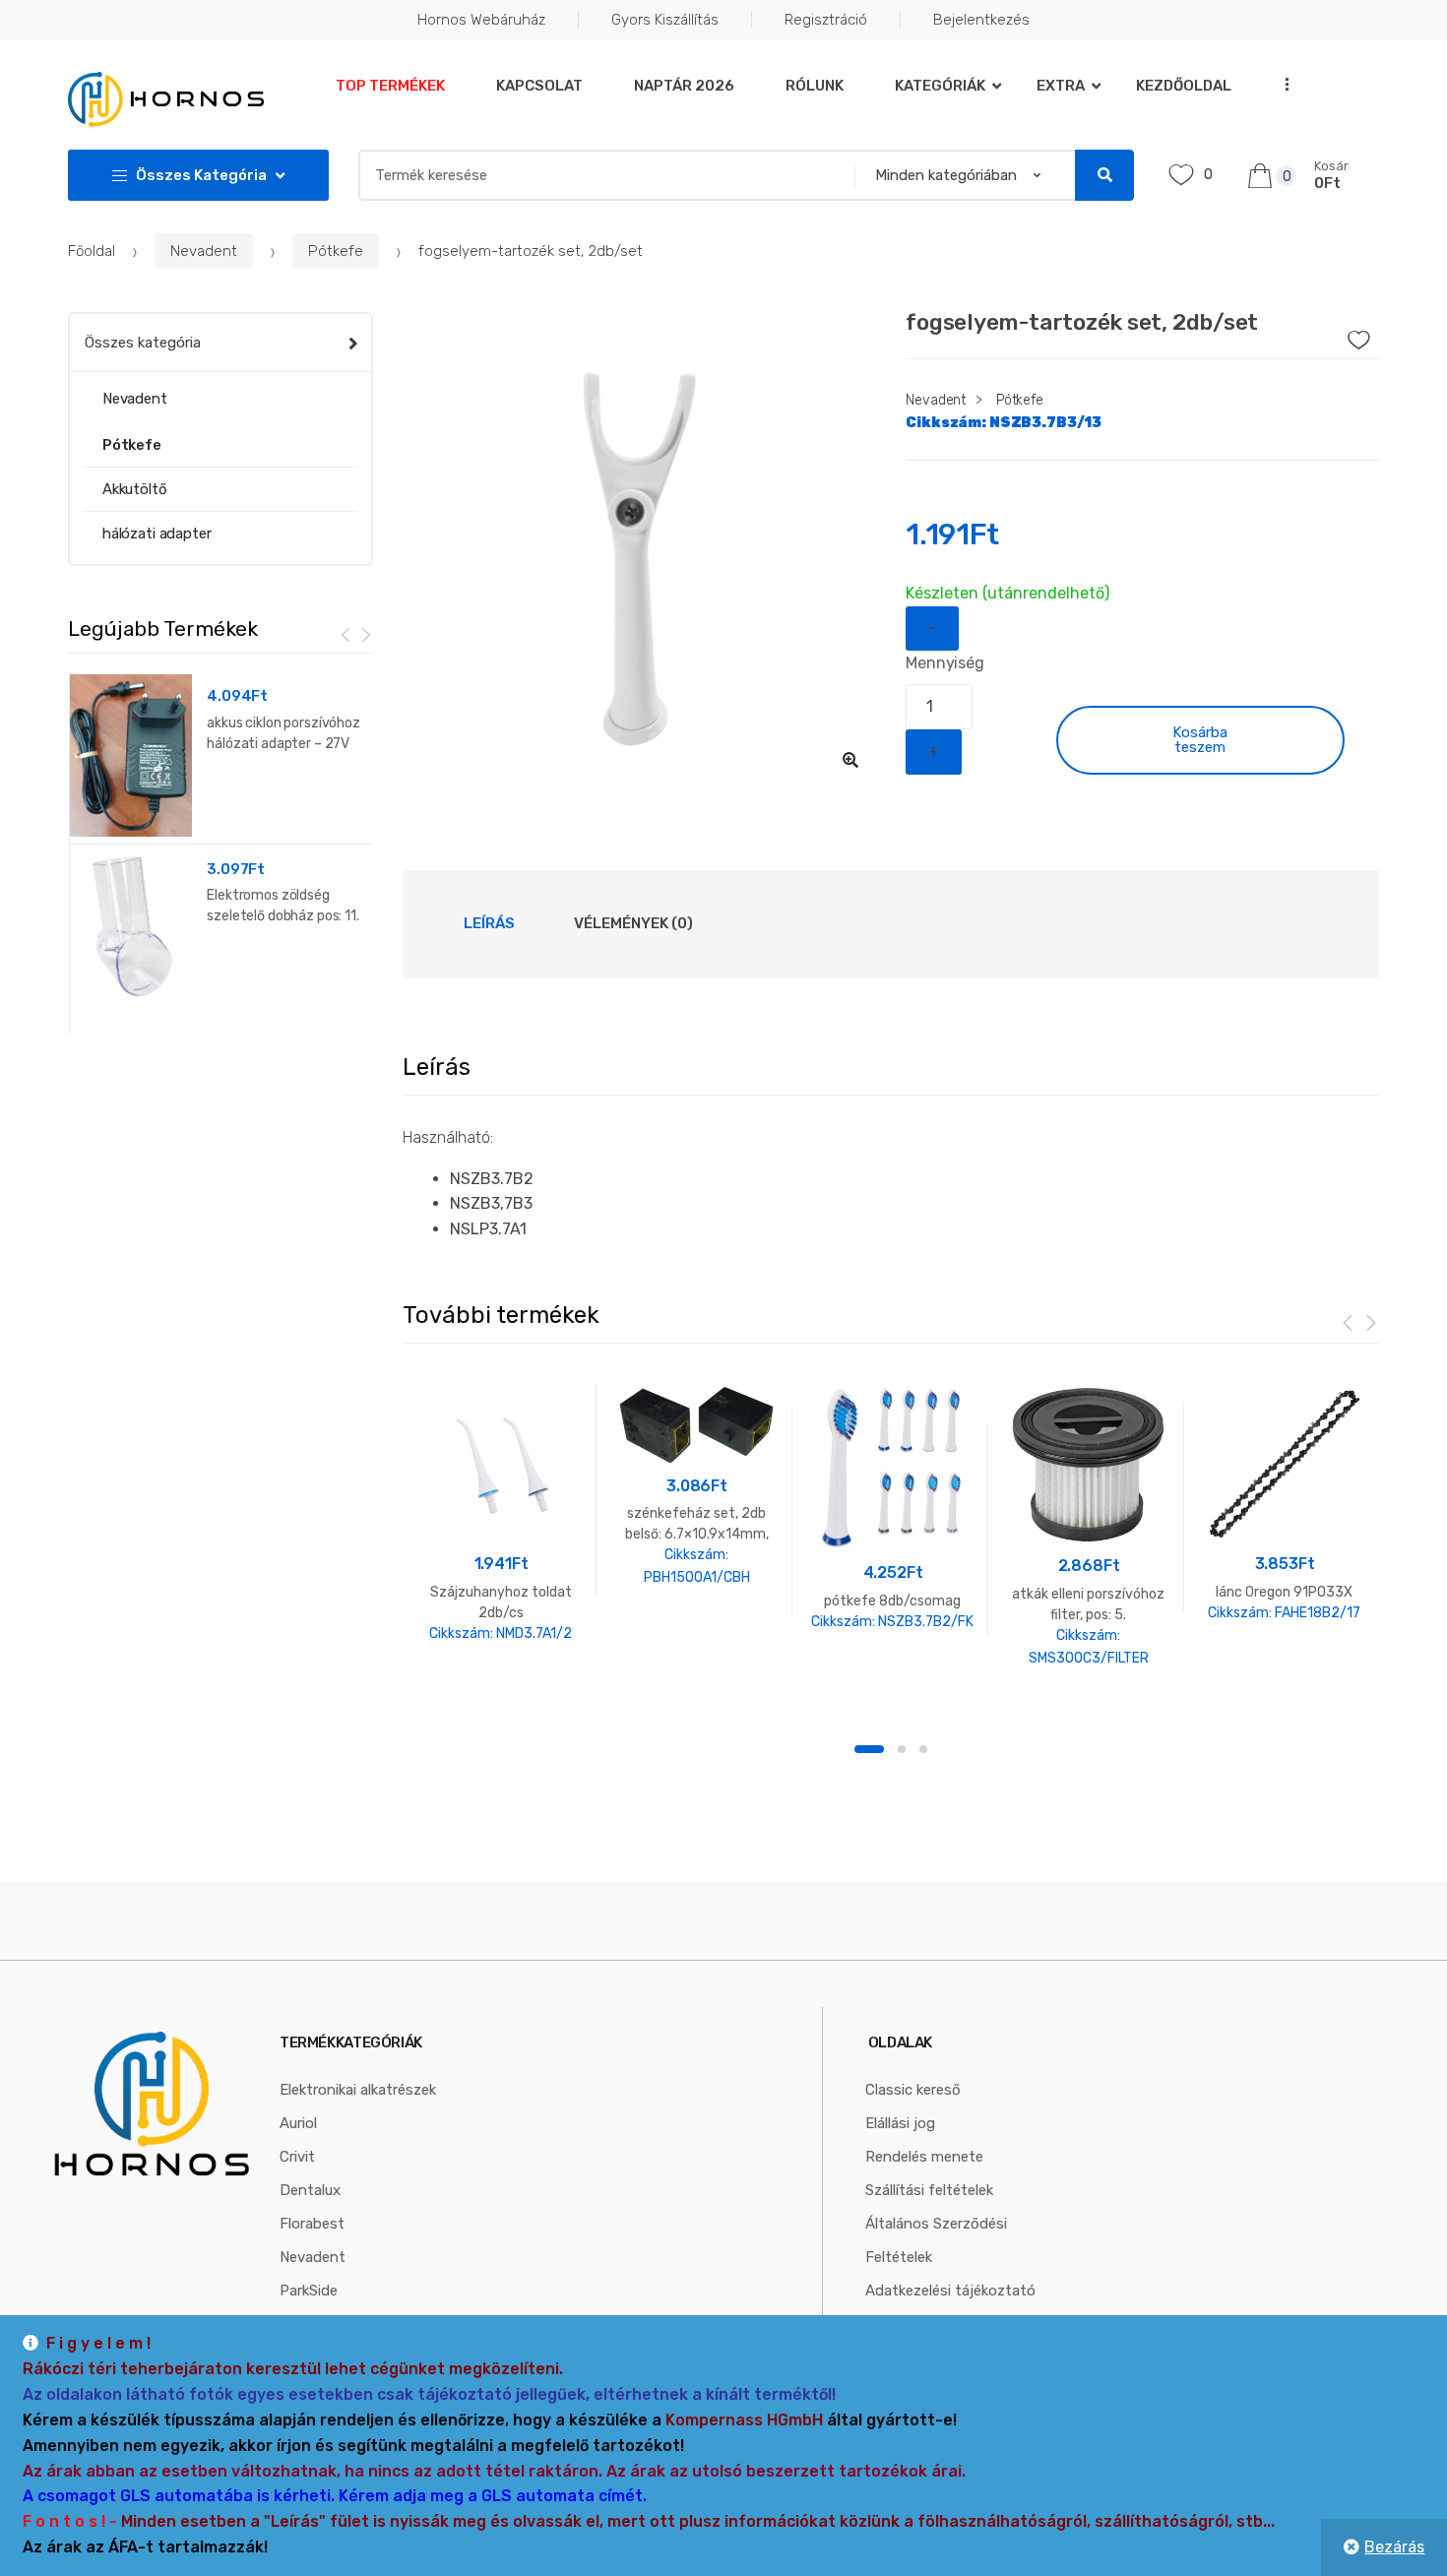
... (1282, 84)
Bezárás (1394, 2547)
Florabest (312, 2224)
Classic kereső (913, 2090)
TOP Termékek (390, 86)
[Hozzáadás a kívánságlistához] (1331, 335)
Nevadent (204, 251)
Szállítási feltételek (929, 2190)
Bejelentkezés (981, 20)
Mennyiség (945, 663)
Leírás (489, 923)
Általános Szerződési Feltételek (936, 2240)
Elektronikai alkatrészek (358, 2090)
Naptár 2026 (684, 86)
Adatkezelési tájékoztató (950, 2291)
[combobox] (600, 175)
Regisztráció (826, 20)
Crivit (297, 2157)
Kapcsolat (539, 86)
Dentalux (310, 2190)
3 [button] (923, 1749)
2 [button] (902, 1749)
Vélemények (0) (633, 923)
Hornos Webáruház (481, 20)
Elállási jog (900, 2123)
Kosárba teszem (1200, 740)
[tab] (489, 924)
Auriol (298, 2123)
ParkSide (309, 2291)
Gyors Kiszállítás (665, 20)
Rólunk (815, 86)
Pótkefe (336, 251)
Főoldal (92, 251)
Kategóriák (940, 86)
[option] (639, 549)
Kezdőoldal (1184, 86)
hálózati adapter (157, 534)
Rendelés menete (924, 2157)
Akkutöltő (135, 489)
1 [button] (869, 1749)
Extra (1061, 86)
